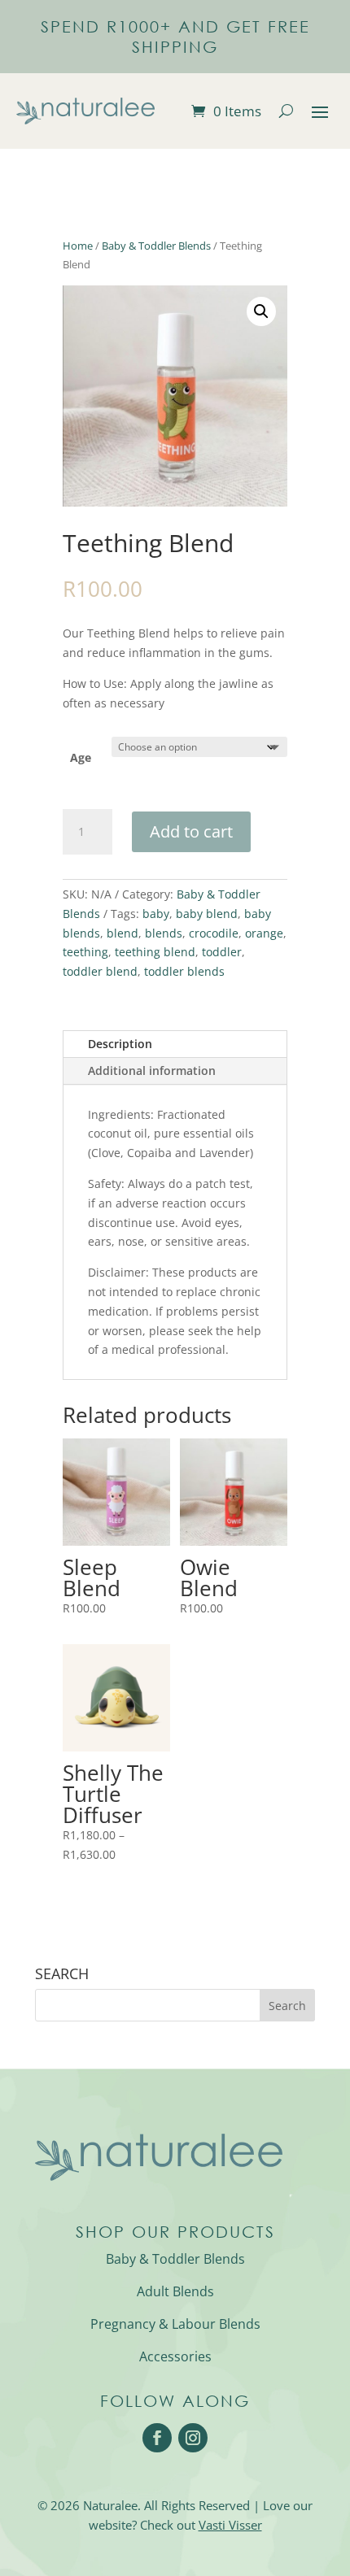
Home (78, 246)
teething (85, 952)
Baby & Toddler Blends (156, 246)
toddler (222, 952)
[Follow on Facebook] (157, 2438)
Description (120, 1044)
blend (122, 933)
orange (264, 933)
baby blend (207, 914)
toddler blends (184, 971)
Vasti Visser (230, 2525)
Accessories (175, 2356)
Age (81, 757)
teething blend (155, 952)
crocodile (214, 933)
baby (156, 914)
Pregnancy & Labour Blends (175, 2324)
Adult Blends (175, 2291)
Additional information (152, 1070)
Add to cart (191, 831)
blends (164, 933)
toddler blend (100, 971)
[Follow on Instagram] (193, 2438)
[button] (261, 311)
